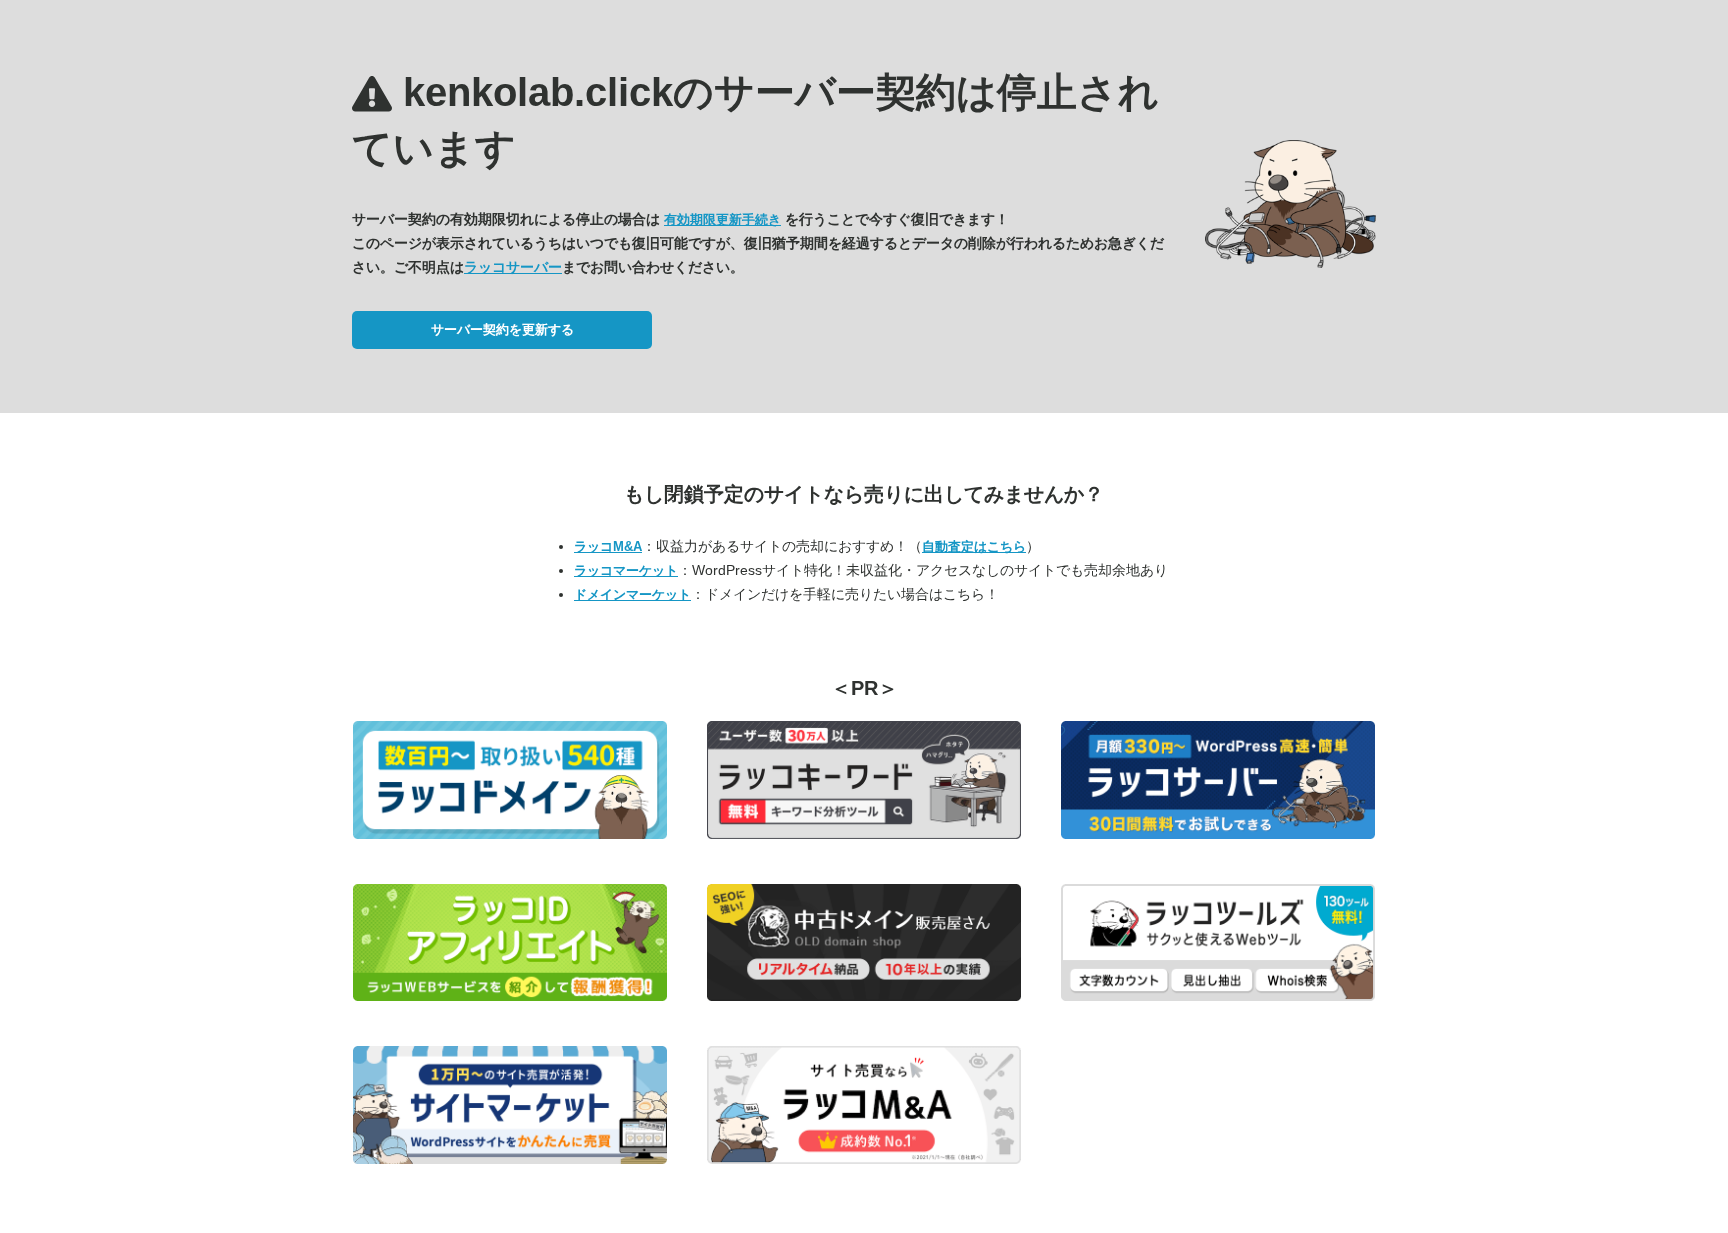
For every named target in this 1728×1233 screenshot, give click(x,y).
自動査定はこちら (974, 546)
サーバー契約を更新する (502, 329)
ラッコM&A (608, 546)
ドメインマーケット (632, 594)
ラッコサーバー (513, 267)
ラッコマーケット (626, 570)
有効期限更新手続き (722, 219)
